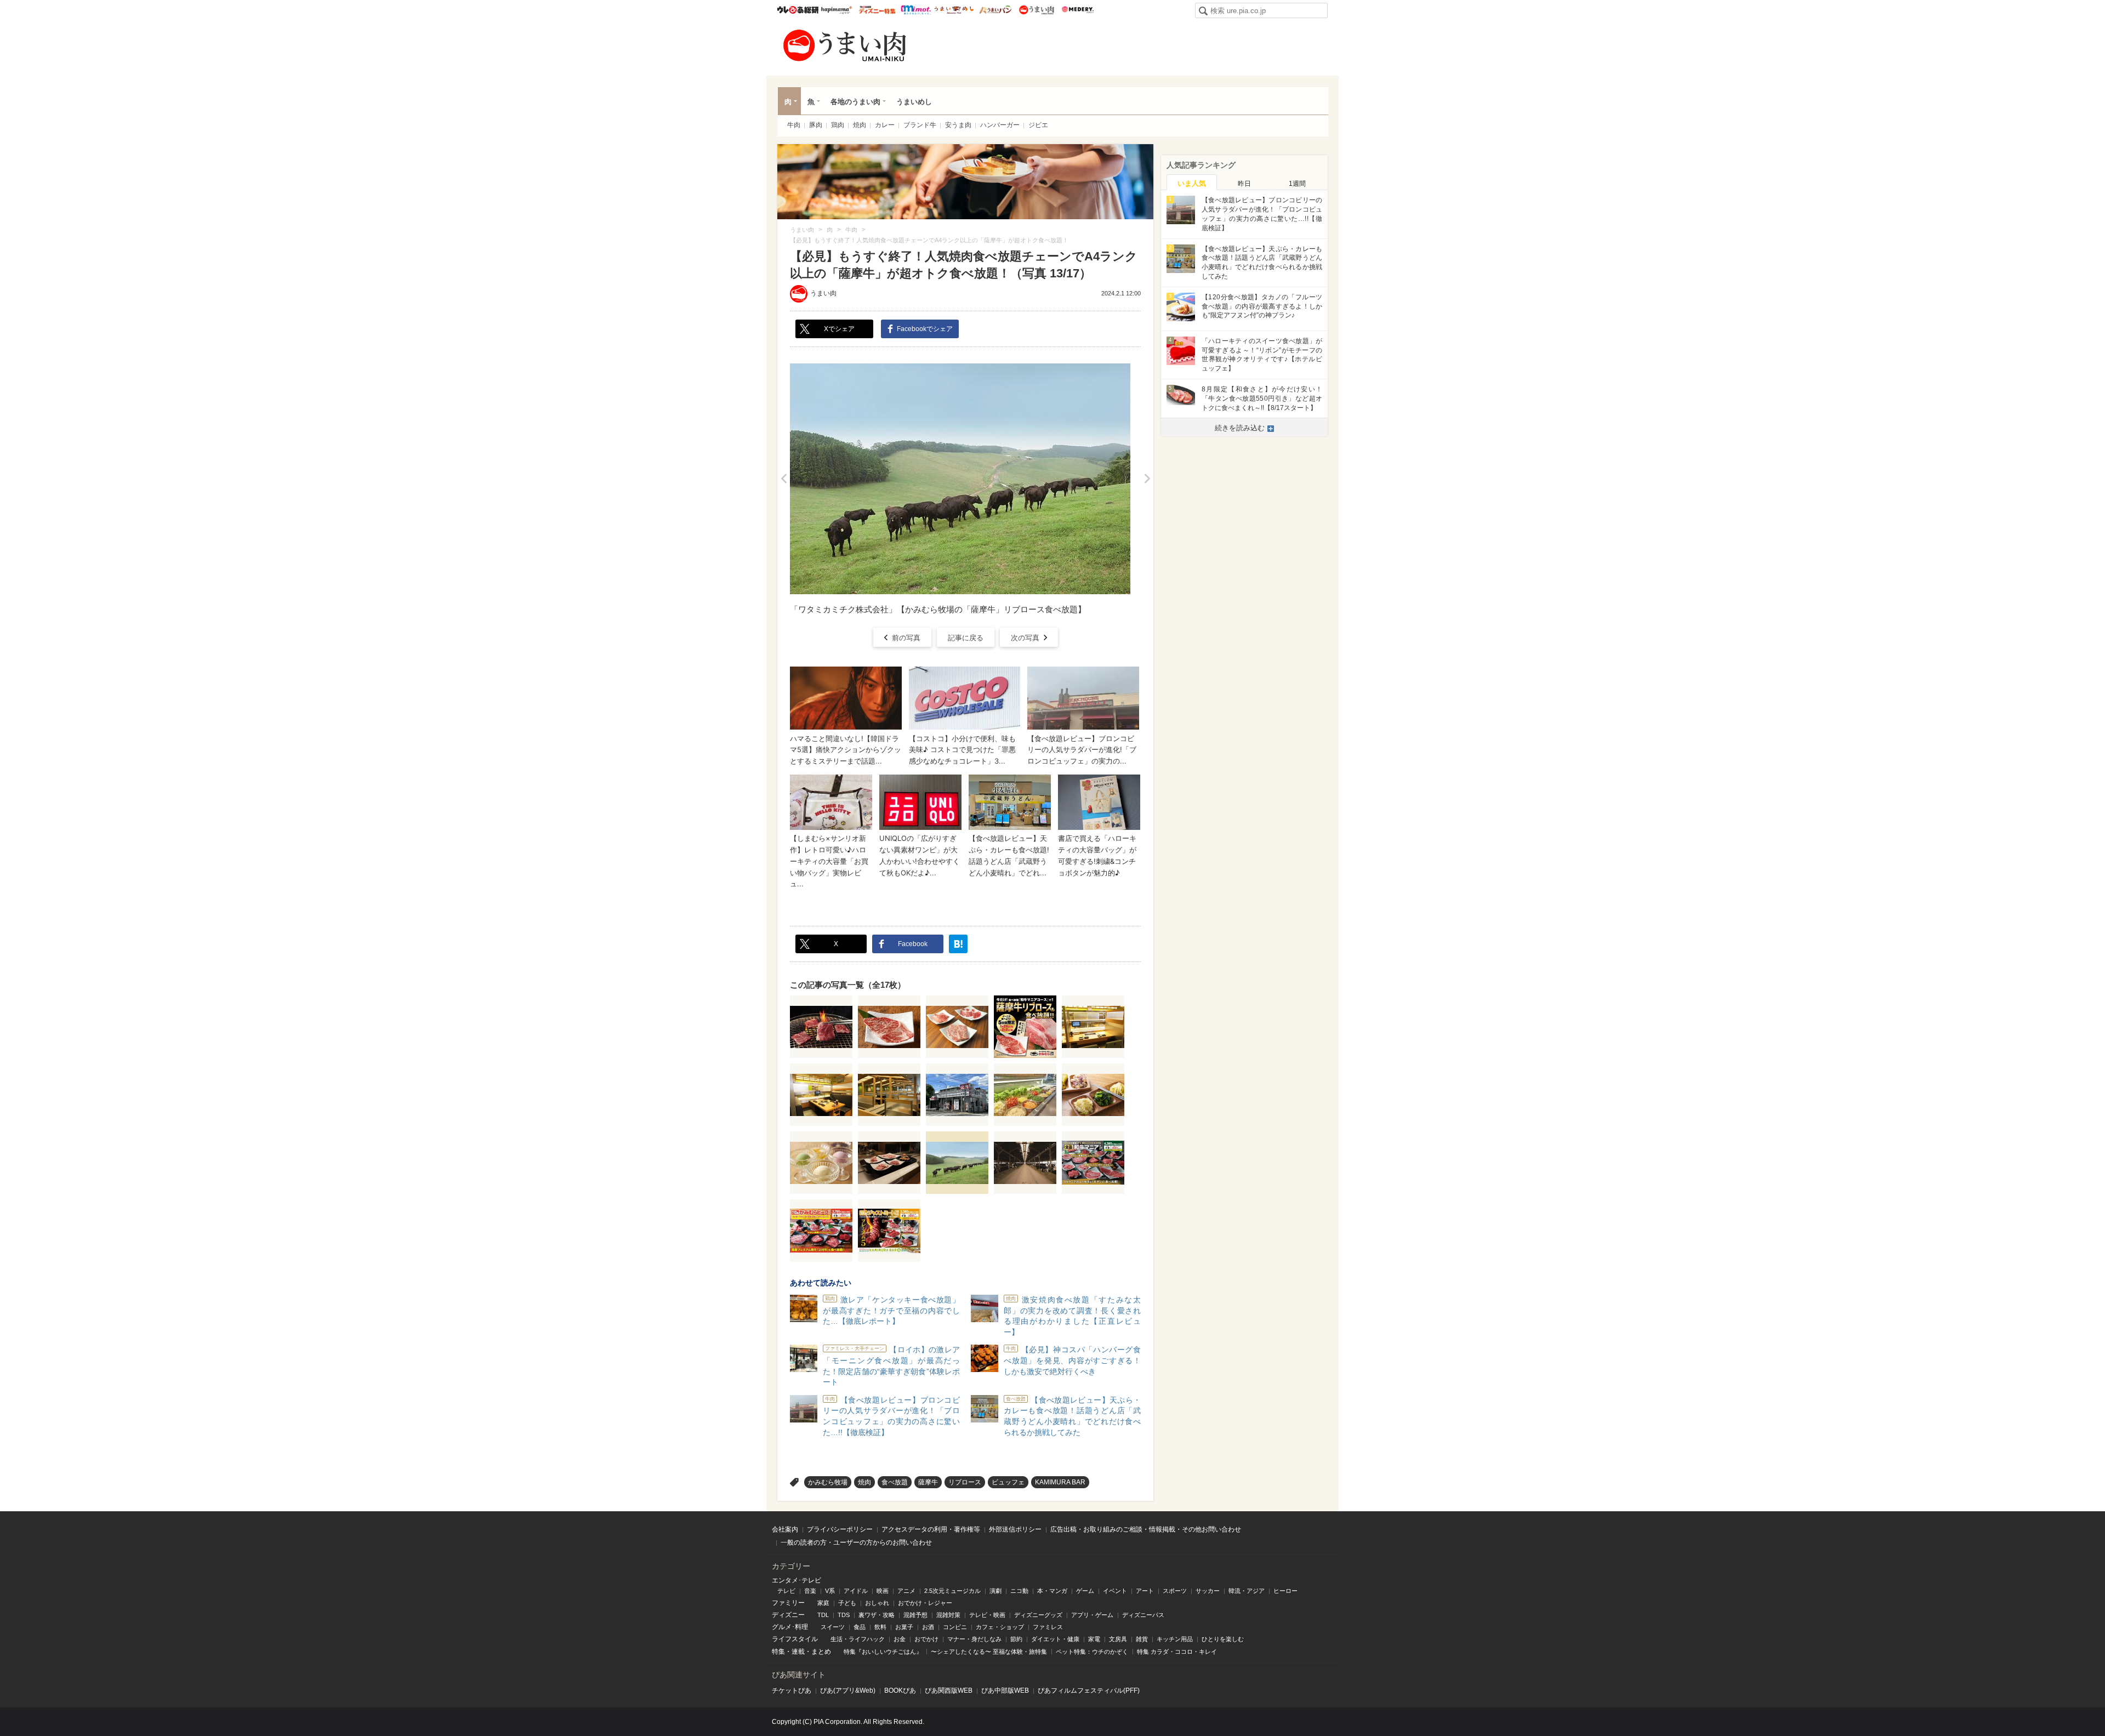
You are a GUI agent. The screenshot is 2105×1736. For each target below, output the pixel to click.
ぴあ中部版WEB (1005, 1691)
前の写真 (906, 638)
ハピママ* (836, 10)
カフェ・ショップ (1000, 1627)
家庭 (823, 1603)
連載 (798, 1652)
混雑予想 (915, 1615)
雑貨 (1142, 1639)
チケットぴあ (792, 1691)
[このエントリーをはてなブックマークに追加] (958, 944)
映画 (883, 1591)
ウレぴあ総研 (798, 10)
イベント (1115, 1591)
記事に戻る (966, 638)
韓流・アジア (1247, 1591)
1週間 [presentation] (1297, 184)
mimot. (916, 10)
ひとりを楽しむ (1223, 1639)
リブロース (965, 1482)
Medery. (1077, 10)
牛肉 (794, 125)
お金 (900, 1639)
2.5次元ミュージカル (952, 1591)
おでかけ (926, 1639)
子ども (847, 1603)
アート (1145, 1591)
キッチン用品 (1175, 1639)
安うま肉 (958, 125)
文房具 (1118, 1639)
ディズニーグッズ (1038, 1615)
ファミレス (1048, 1627)
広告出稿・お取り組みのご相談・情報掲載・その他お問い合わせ (1146, 1529)
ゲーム (1085, 1591)
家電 (1094, 1639)
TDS (844, 1615)
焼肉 (860, 125)
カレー (885, 125)
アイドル (856, 1591)
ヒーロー (1285, 1591)
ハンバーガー (1000, 125)
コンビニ (955, 1627)
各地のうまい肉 (855, 102)
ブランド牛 (920, 125)
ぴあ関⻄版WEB (949, 1691)
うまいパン (995, 10)
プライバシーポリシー (840, 1529)
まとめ (821, 1652)
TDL (823, 1615)
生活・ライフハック (858, 1639)
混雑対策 (948, 1615)
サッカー (1208, 1591)
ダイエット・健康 (1055, 1639)
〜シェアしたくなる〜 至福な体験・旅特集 (989, 1652)
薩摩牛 (928, 1482)
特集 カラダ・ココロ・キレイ (1177, 1652)
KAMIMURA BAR (1060, 1482)
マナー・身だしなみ (974, 1639)
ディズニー (788, 1615)
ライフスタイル (795, 1639)
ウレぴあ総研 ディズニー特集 (877, 10)
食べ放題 (895, 1482)
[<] (784, 479)
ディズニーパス (1143, 1615)
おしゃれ (877, 1603)
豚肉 (816, 125)
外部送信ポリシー (1015, 1529)
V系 (830, 1591)
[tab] (1192, 183)
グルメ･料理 (790, 1627)
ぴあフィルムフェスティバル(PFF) (1089, 1691)
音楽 (810, 1591)
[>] (1147, 479)
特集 (778, 1652)
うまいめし (954, 10)
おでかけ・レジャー (925, 1603)
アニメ (906, 1591)
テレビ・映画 (987, 1615)
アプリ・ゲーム (1092, 1615)
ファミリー (788, 1603)
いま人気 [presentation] (1192, 183)
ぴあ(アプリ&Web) (848, 1691)
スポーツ (1175, 1591)
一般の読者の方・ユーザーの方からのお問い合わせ (856, 1543)
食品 (860, 1627)
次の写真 (1025, 638)
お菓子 (904, 1627)
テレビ (786, 1591)
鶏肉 (838, 125)
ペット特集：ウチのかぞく (1092, 1652)
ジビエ (1038, 125)
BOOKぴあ (900, 1691)
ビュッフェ (1008, 1482)
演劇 (995, 1591)
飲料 (880, 1627)
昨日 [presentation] (1244, 184)
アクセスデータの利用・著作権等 (931, 1529)
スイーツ (833, 1627)
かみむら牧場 (828, 1482)
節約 (1016, 1639)
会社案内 (785, 1529)
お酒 (928, 1627)
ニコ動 (1019, 1591)
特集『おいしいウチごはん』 (883, 1652)
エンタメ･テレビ (797, 1580)
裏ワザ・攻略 (877, 1615)
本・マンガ (1052, 1591)
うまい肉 (1036, 10)
